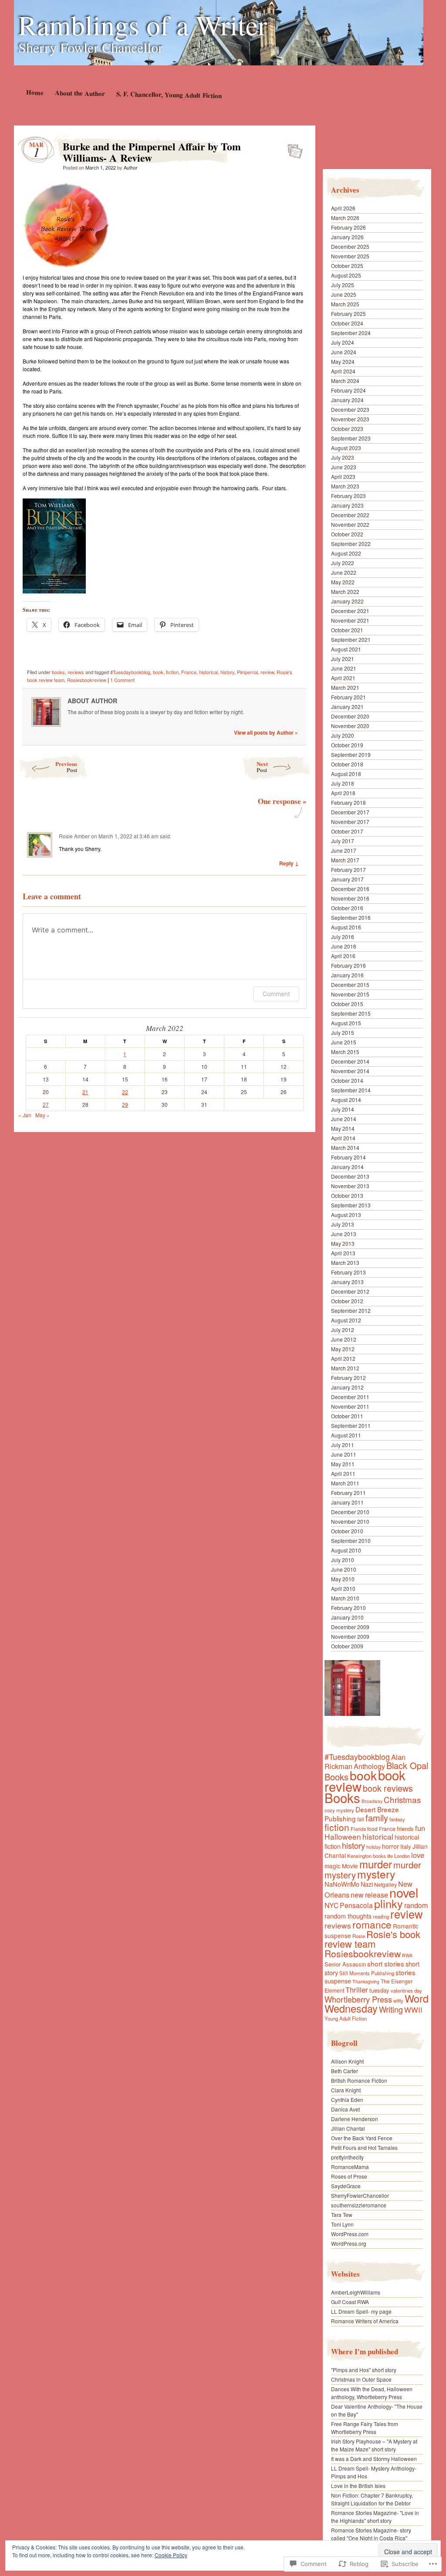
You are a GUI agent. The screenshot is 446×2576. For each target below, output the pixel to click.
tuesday (379, 1990)
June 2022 (344, 572)
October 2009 (347, 1646)
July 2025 (343, 285)
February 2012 (348, 1378)
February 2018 (348, 802)
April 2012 (343, 1358)
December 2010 (350, 1512)
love (418, 1855)
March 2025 (345, 304)
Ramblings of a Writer (143, 24)
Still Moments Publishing (367, 1973)
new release (369, 1895)
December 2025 (350, 246)
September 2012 (351, 1310)
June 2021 (344, 668)
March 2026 (345, 218)
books (58, 672)
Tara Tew (342, 2215)
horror (390, 1846)
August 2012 (346, 1320)
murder (376, 1864)
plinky (389, 1903)
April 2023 (343, 476)
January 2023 (347, 505)
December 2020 (350, 716)
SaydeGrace (346, 2186)
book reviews (388, 1788)
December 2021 (350, 611)
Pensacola (356, 1905)
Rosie (359, 1936)
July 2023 (343, 457)
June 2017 (344, 850)
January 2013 (347, 1282)
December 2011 (350, 1397)
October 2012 (347, 1301)
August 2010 (346, 1550)
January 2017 (347, 879)
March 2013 (345, 1263)
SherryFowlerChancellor (360, 2195)
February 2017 (348, 869)
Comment (276, 994)
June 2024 (344, 352)
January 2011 (347, 1502)
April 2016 (343, 956)
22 (125, 1092)
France (189, 672)
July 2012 (343, 1330)
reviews (76, 672)
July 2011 (343, 1445)
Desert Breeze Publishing (362, 1814)
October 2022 (347, 534)
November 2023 (350, 419)
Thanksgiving (366, 1981)
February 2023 (348, 496)
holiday (373, 1847)
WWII (413, 2010)
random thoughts (348, 1916)
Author (131, 167)
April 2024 (343, 371)
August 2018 (346, 774)
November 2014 (350, 1071)
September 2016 (351, 917)
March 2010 (345, 1598)
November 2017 (350, 822)
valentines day (406, 1990)
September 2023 (351, 438)
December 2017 (350, 812)
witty (398, 2000)
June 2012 (344, 1339)
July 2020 (343, 735)
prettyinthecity (347, 2157)
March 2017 (345, 860)
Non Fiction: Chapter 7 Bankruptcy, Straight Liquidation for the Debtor (372, 2499)
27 (46, 1104)
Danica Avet (345, 2109)
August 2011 (346, 1435)
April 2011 (343, 1473)
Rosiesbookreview (87, 680)
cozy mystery (339, 1810)
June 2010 (344, 1569)
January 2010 (347, 1617)
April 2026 (343, 208)
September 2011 (351, 1425)
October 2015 (347, 1004)
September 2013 (351, 1205)
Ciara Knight (346, 2090)
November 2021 (350, 620)
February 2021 (348, 697)
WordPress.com (350, 2234)
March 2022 (345, 591)
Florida (358, 1829)
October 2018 (347, 764)
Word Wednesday (377, 2003)
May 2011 (343, 1464)
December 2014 (350, 1061)
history (227, 672)
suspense (338, 1981)
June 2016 (344, 946)
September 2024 (351, 333)
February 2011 (348, 1493)
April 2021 (343, 678)
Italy (406, 1846)
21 (85, 1092)
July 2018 (343, 783)
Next (262, 767)
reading (381, 1916)
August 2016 (346, 927)
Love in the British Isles (358, 2486)
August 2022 (346, 553)
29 (125, 1104)
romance (372, 1924)
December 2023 (350, 409)
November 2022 (350, 524)
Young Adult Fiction (346, 2018)
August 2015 (346, 1023)
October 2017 (347, 831)
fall (361, 1819)
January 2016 (347, 975)
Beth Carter (345, 2071)
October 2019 (347, 745)
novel (404, 1892)
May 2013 (343, 1243)
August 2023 (346, 448)
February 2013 (348, 1272)
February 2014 (348, 1157)
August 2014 (346, 1100)
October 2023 (347, 429)
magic (333, 1866)
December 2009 (350, 1627)
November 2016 (350, 898)
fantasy (397, 1819)
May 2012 (343, 1349)
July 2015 (343, 1032)
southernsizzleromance (359, 2205)
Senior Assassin (345, 1964)
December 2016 (350, 889)
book (158, 672)
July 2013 (343, 1224)
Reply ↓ (289, 863)
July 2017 (343, 841)
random (416, 1905)
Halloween (343, 1836)
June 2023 (344, 467)
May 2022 (343, 582)
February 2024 (348, 390)
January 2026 (347, 237)
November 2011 (350, 1406)
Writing (391, 2009)
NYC (331, 1905)
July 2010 (343, 1560)
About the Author (79, 93)
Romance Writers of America (365, 2321)
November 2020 (350, 726)
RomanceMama (350, 2167)
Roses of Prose (349, 2176)
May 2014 (343, 1128)
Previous (66, 767)
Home (34, 92)
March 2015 (345, 1052)
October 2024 (347, 323)
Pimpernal (247, 672)
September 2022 (351, 544)
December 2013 (350, 1176)
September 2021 (351, 639)
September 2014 (351, 1090)
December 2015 (350, 985)
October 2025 (347, 266)
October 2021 (347, 630)
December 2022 (350, 515)
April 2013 (343, 1253)
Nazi (367, 1884)
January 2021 (347, 707)
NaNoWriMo (342, 1884)
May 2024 (343, 361)
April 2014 (343, 1138)
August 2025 (346, 275)
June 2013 (344, 1234)
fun (420, 1828)
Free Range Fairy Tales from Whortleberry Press (365, 2428)
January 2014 (347, 1167)
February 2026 (348, 227)
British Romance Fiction (359, 2080)
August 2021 (346, 649)
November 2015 (350, 994)
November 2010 (350, 1521)
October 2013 (347, 1195)
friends (405, 1829)
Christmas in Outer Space (361, 2379)
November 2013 (350, 1186)
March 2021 (345, 687)
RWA (407, 1955)
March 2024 (345, 381)
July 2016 (343, 937)
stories (405, 1972)
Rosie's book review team (372, 1939)
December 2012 (350, 1291)
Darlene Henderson (355, 2119)
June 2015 (344, 1042)
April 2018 (343, 793)
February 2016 (348, 965)
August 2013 (346, 1215)
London (402, 1856)
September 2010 (351, 1541)
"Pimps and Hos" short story (364, 2370)
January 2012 (347, 1387)
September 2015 (351, 1013)
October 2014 (347, 1080)
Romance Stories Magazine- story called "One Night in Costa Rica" (371, 2534)
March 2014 (345, 1147)
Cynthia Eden (347, 2100)
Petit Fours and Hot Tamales (364, 2147)
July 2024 (343, 342)
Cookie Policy (171, 2555)
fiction (172, 672)
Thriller (357, 1990)
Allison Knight (347, 2061)
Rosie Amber (74, 836)
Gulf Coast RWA (350, 2302)
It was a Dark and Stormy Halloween (374, 2459)
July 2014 (343, 1109)
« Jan (25, 1115)
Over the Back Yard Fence (362, 2138)
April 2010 (343, 1588)
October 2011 (347, 1416)
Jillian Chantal (348, 2128)
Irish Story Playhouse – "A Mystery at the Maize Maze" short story (374, 2445)
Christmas (402, 1799)
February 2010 (348, 1608)
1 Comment (122, 680)
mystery (376, 1874)
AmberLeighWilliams (356, 2292)
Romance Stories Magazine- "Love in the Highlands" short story (375, 2517)
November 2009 (350, 1636)
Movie (350, 1866)
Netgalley (385, 1884)
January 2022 (347, 601)
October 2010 (347, 1531)
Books (342, 1797)
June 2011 (344, 1454)
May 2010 (343, 1579)
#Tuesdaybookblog (130, 672)
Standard (292, 149)
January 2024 (347, 400)
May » (42, 1115)
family (377, 1818)
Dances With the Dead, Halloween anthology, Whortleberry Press (372, 2393)
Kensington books (367, 1856)
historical (208, 672)
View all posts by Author (266, 732)
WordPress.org (349, 2243)
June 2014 (344, 1119)
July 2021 (343, 659)
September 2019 (351, 754)
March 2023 (345, 486)
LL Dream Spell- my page (361, 2311)
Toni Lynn (342, 2224)
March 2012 (345, 1368)
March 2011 (345, 1483)
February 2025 (348, 314)
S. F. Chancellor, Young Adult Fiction (169, 95)
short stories (386, 1963)
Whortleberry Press (358, 1999)
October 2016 (347, 908)
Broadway (372, 1801)
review (267, 672)
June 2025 (344, 294)
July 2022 (343, 563)
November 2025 (350, 256)
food (372, 1829)
